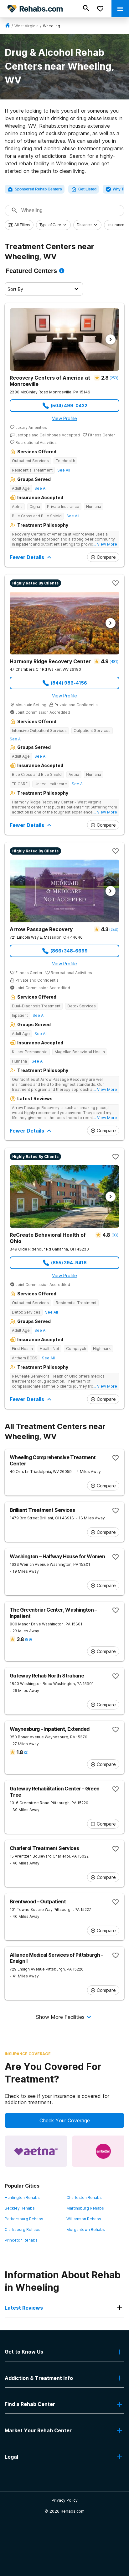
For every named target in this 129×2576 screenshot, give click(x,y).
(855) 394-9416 (69, 1263)
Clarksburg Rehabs (23, 2229)
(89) (28, 1639)
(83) (115, 1235)
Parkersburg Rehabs (24, 2219)
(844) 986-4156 (69, 683)
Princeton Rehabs (21, 2240)
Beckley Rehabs (20, 2208)
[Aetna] (36, 2151)
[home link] (8, 26)
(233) (114, 929)
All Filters (22, 225)
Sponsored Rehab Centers (38, 189)
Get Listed (87, 189)
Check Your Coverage (65, 2120)
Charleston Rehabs (84, 2197)
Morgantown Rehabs (86, 2229)
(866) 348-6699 (69, 951)
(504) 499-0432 (69, 405)
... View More (105, 544)
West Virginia (26, 26)
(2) (26, 1752)
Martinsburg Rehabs (85, 2208)
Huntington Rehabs (22, 2197)
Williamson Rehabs (84, 2219)
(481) (114, 661)
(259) (114, 378)
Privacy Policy (65, 2500)
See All (64, 470)
